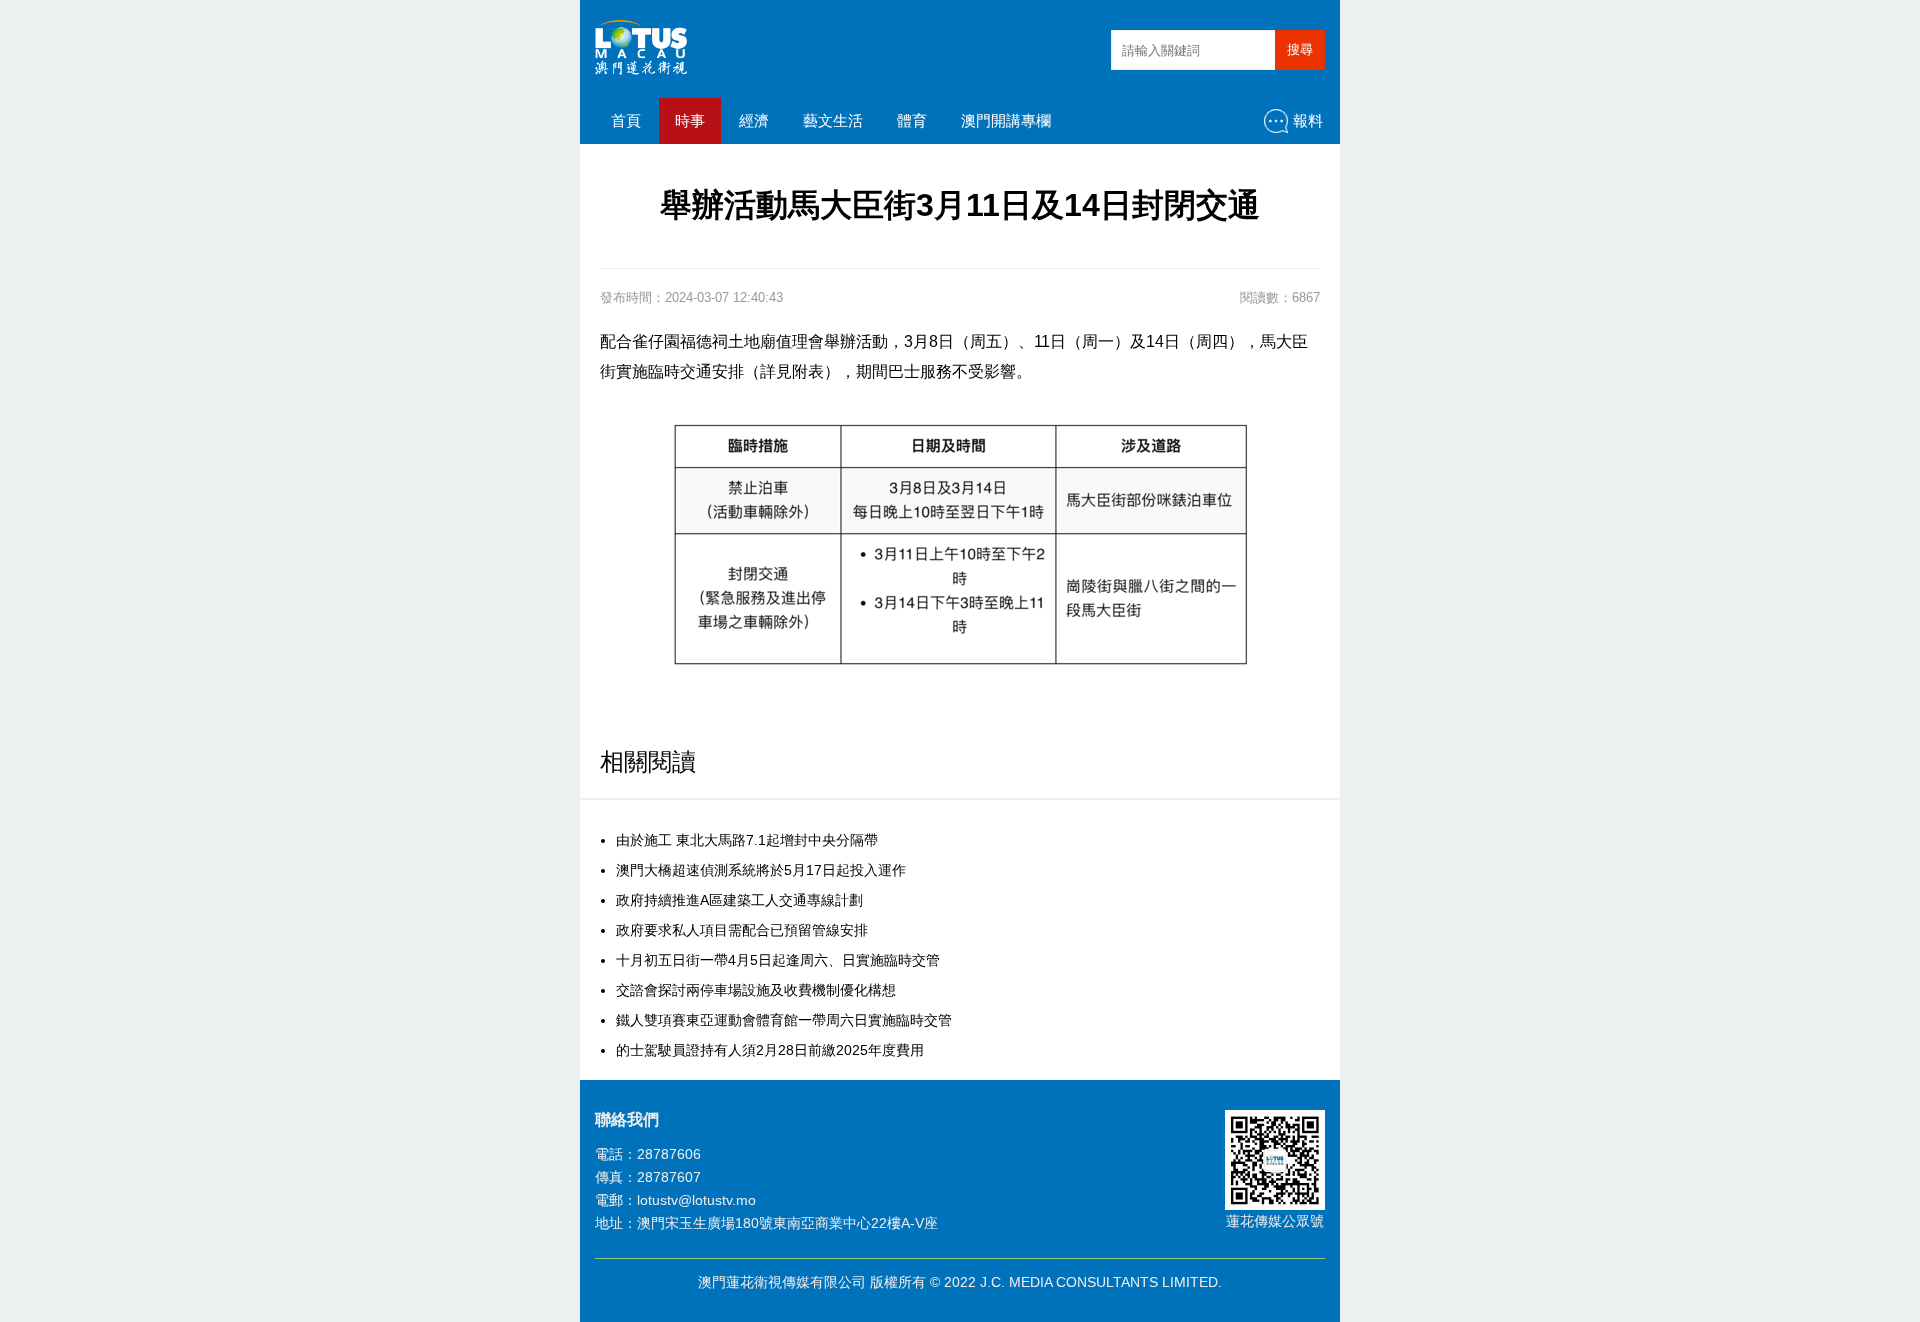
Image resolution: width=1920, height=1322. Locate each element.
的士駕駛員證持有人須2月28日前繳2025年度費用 (770, 1050)
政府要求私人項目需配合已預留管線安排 (742, 930)
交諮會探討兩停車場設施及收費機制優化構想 (756, 990)
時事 (690, 120)
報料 (1308, 120)
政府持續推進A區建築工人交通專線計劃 (739, 900)
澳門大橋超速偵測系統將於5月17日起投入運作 (761, 870)
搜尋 (1300, 49)
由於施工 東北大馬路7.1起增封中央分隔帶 (747, 840)
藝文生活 (833, 120)
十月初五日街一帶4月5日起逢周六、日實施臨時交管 (778, 960)
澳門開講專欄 (1006, 120)
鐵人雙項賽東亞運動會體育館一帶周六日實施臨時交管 (784, 1020)
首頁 (626, 120)
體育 (912, 120)
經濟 (754, 120)
